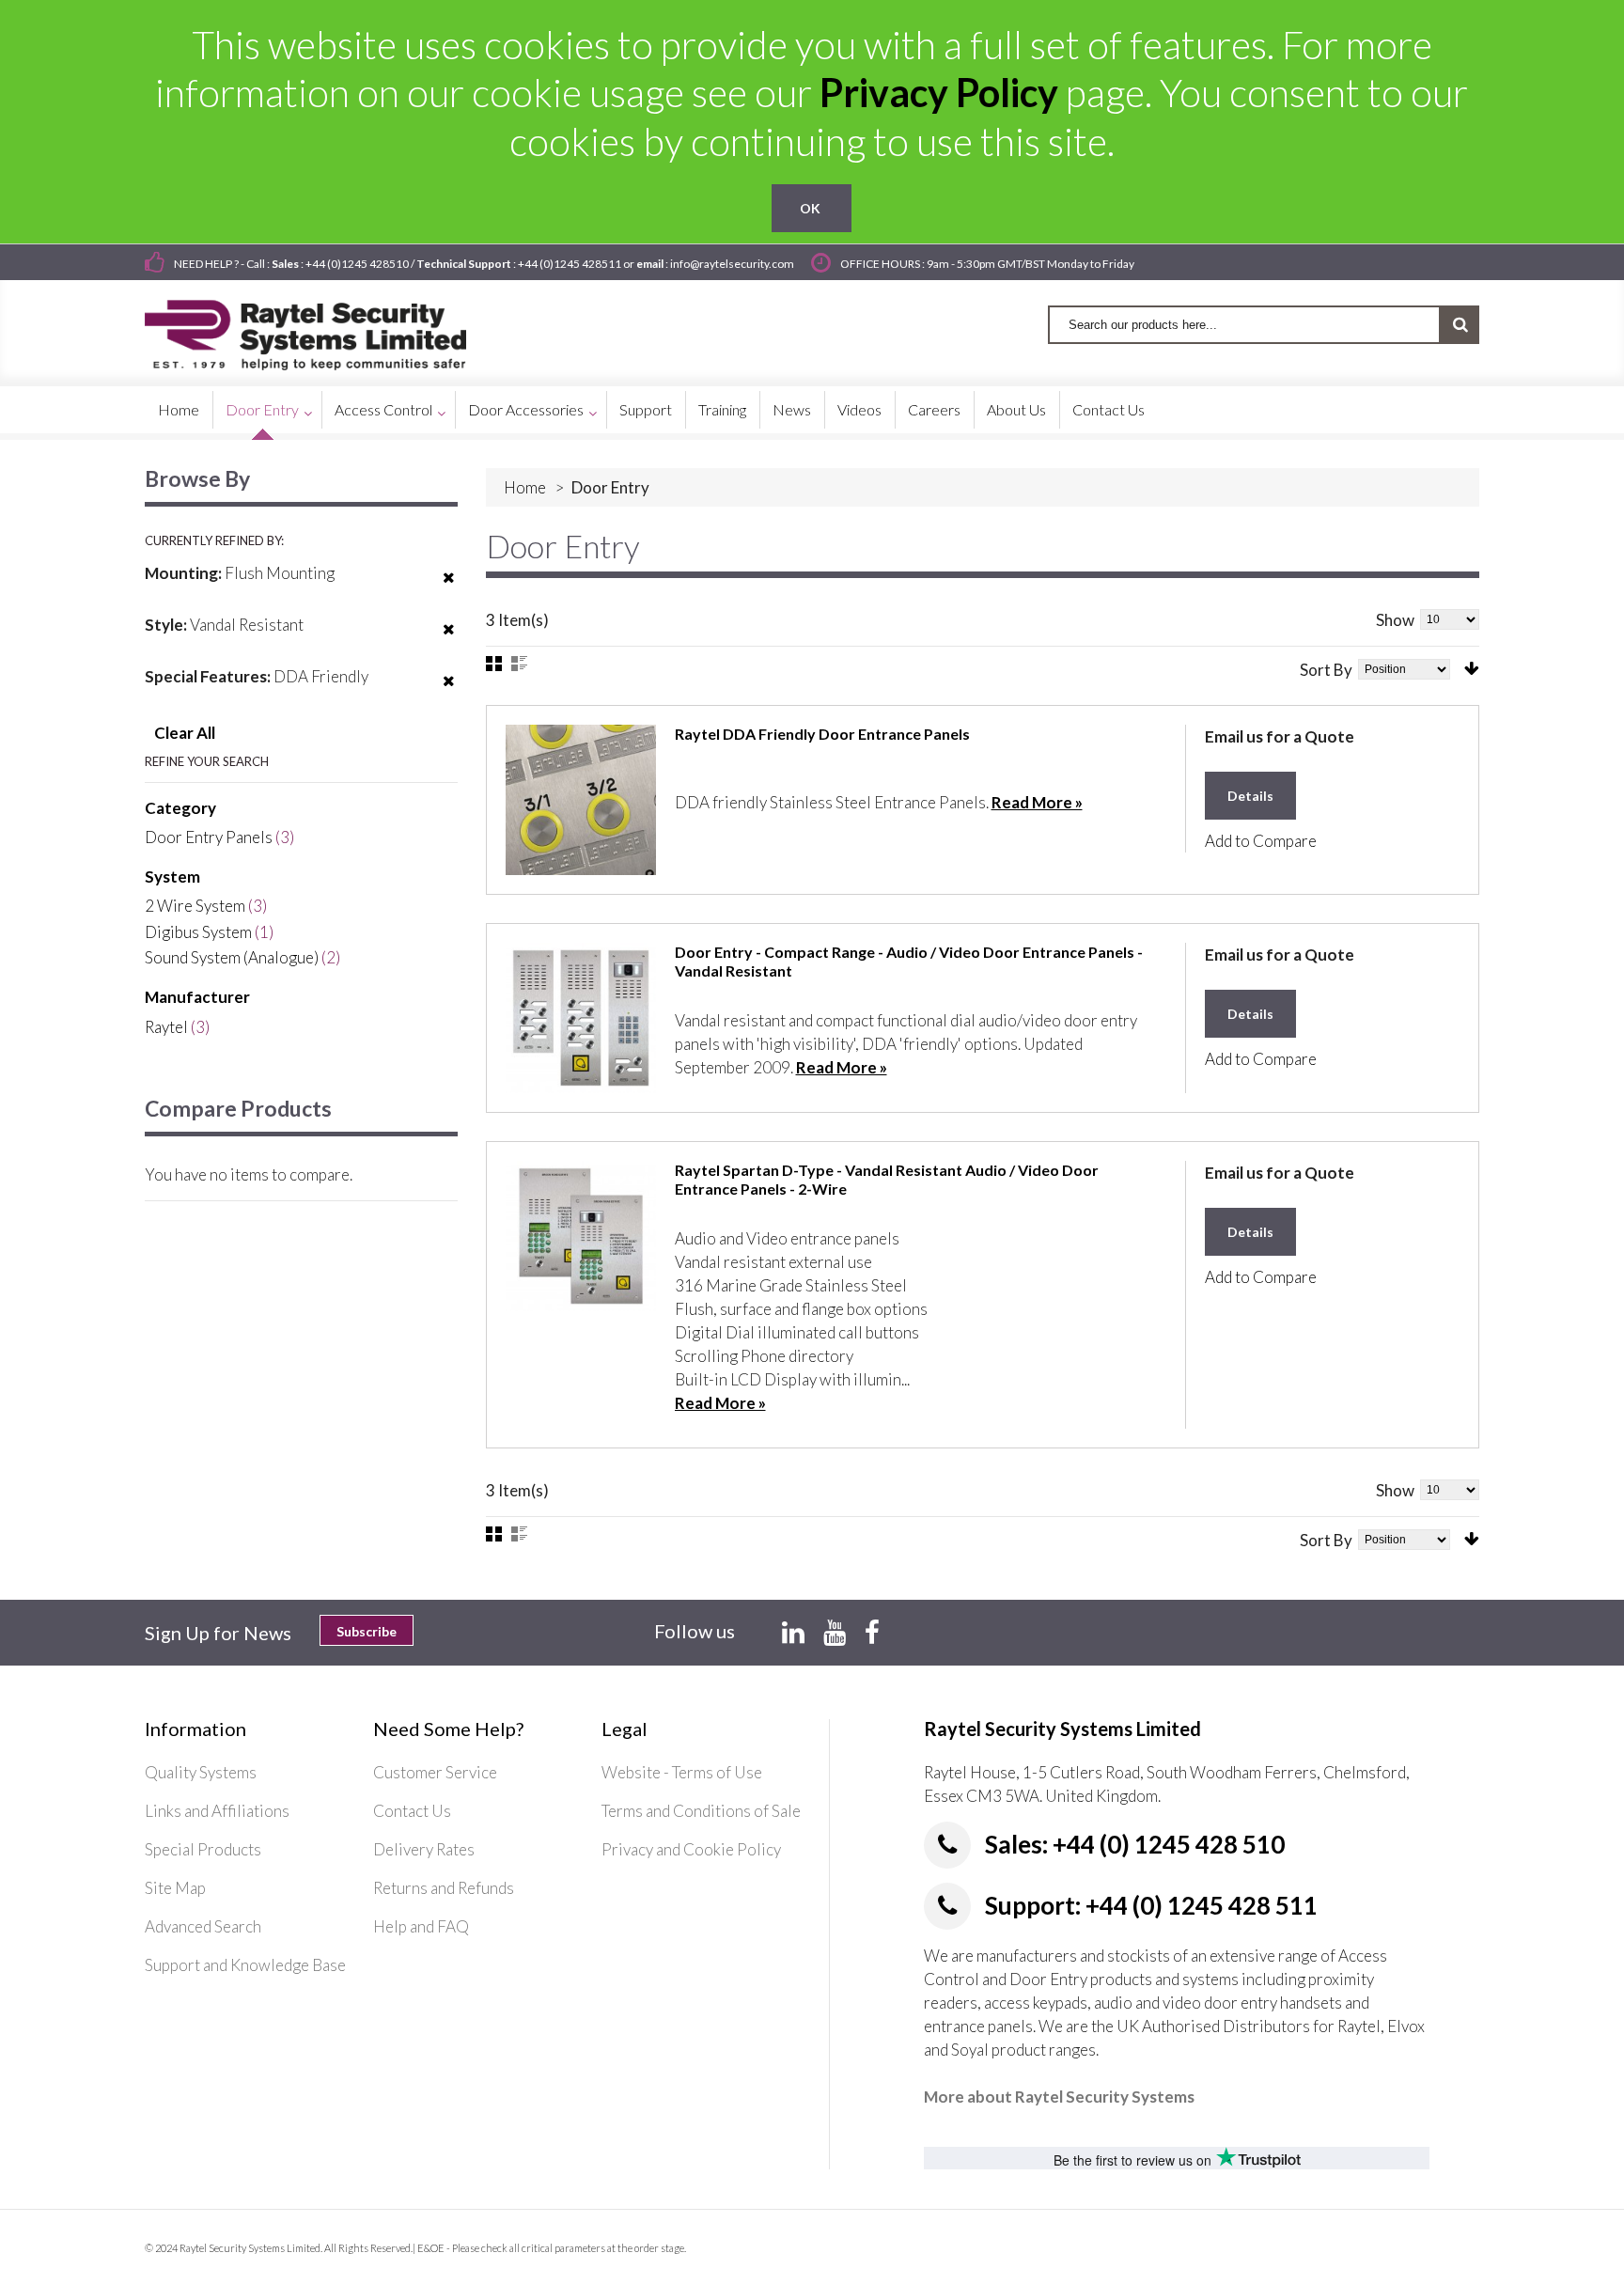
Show (1395, 620)
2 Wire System (195, 906)
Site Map (175, 1888)
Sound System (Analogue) (232, 957)
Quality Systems (201, 1772)
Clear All (185, 733)
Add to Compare (1261, 841)
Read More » (1037, 802)
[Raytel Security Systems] (328, 329)
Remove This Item (449, 589)
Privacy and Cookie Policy (691, 1849)
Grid (494, 664)
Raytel (166, 1027)
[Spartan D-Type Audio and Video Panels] (581, 1236)
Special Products (203, 1849)
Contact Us (412, 1811)
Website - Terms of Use (682, 1772)
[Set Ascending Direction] (1472, 669)
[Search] (1460, 325)
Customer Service (435, 1772)
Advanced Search (203, 1926)
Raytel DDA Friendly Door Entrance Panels (822, 734)
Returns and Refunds (444, 1888)
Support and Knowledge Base (245, 1965)
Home (525, 487)
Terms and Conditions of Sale (701, 1811)
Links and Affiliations (217, 1811)
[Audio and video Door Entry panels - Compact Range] (581, 1018)
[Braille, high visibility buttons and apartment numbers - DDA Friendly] (581, 800)
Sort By (1326, 670)
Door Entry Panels (209, 837)
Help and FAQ (421, 1926)
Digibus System (198, 932)
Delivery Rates (424, 1849)
